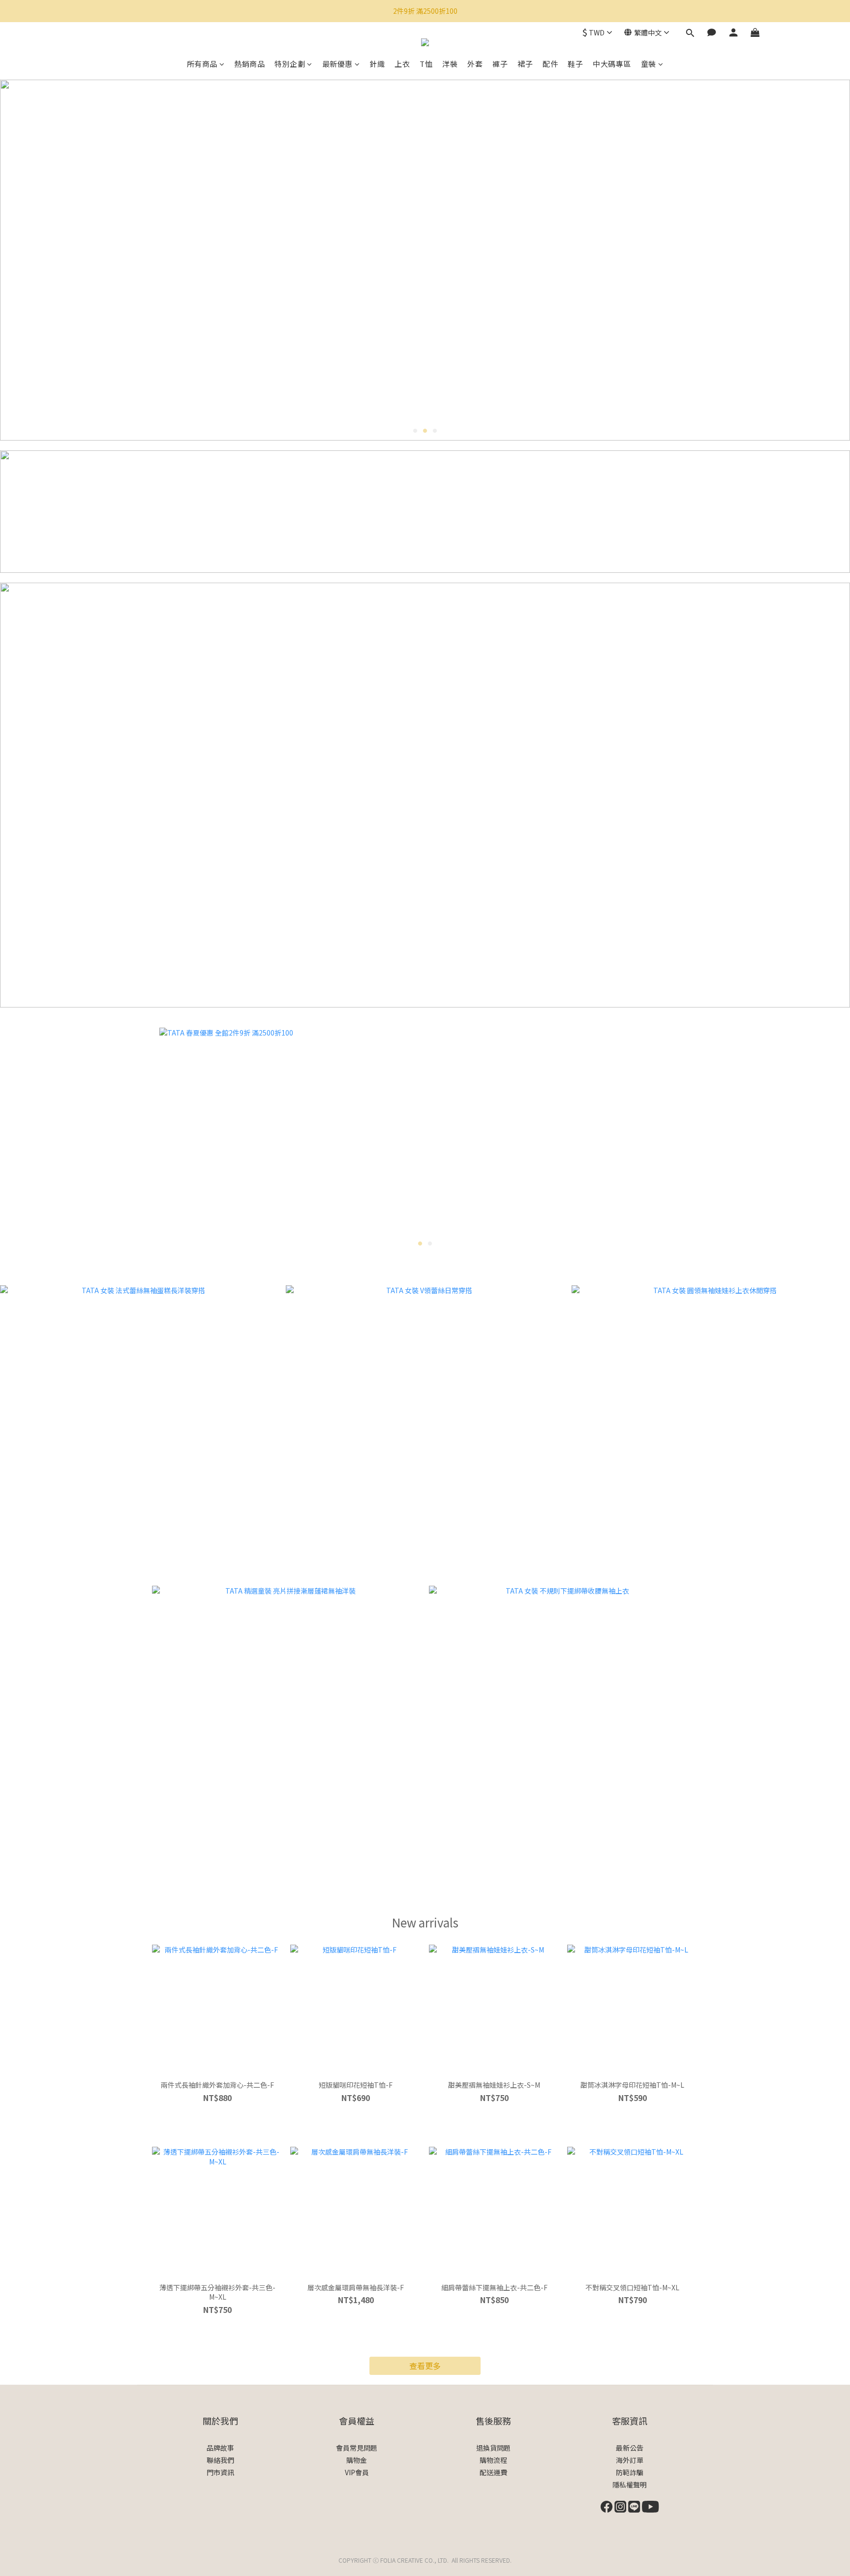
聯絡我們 (220, 2460)
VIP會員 (357, 2472)
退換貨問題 (493, 2448)
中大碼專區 (612, 64)
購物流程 (493, 2460)
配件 (550, 64)
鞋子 (575, 64)
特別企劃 (290, 64)
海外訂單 (630, 2460)
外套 (475, 64)
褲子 (500, 64)
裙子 (525, 64)
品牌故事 (220, 2448)
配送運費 (493, 2472)
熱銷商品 (249, 64)
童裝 (649, 64)
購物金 (357, 2460)
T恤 (426, 64)
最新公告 (630, 2448)
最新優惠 (337, 64)
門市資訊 (220, 2472)
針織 (377, 64)
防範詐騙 (630, 2472)
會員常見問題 (357, 2448)
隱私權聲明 (630, 2485)
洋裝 (450, 64)
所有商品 (202, 64)
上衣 (402, 64)
